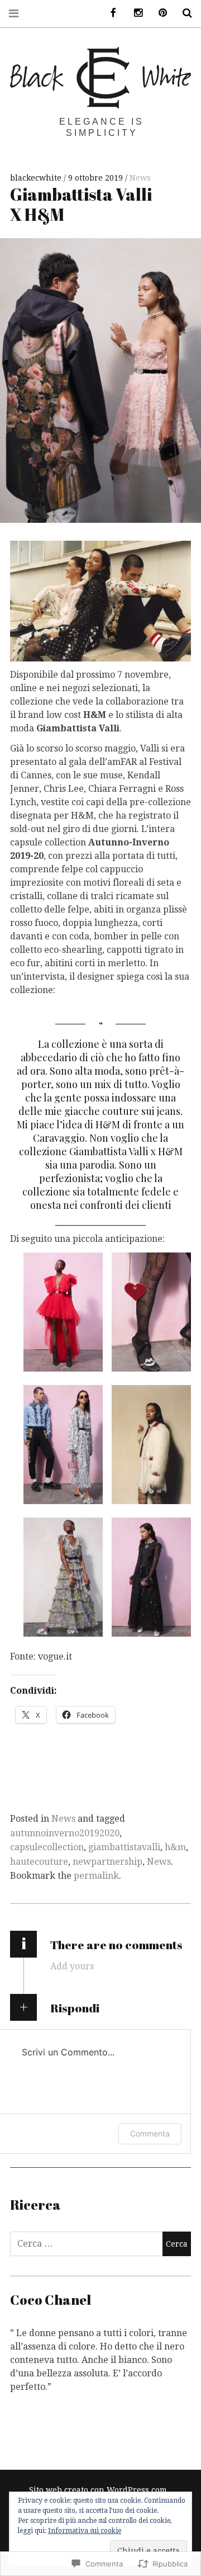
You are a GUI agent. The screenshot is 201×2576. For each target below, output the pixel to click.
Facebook (109, 13)
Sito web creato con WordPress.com (98, 2490)
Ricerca (183, 13)
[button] (63, 1312)
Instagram (134, 13)
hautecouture (39, 1862)
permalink (96, 1876)
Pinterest (159, 13)
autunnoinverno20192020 (65, 1833)
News (140, 178)
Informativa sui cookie (85, 2531)
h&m (175, 1847)
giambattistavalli (124, 1847)
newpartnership (107, 1862)
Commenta (150, 2133)
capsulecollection (47, 1847)
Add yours (72, 1966)
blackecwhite (37, 178)
